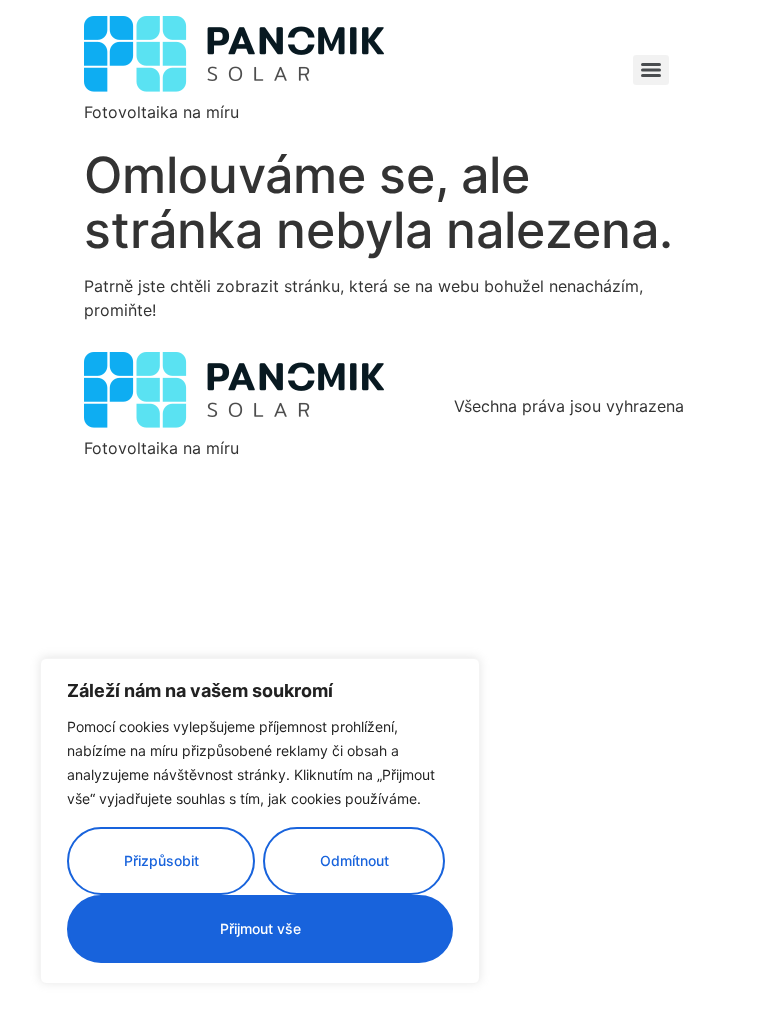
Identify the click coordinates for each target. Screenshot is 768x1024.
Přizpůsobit (161, 860)
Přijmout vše (260, 928)
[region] (260, 821)
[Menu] (651, 70)
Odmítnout (354, 860)
